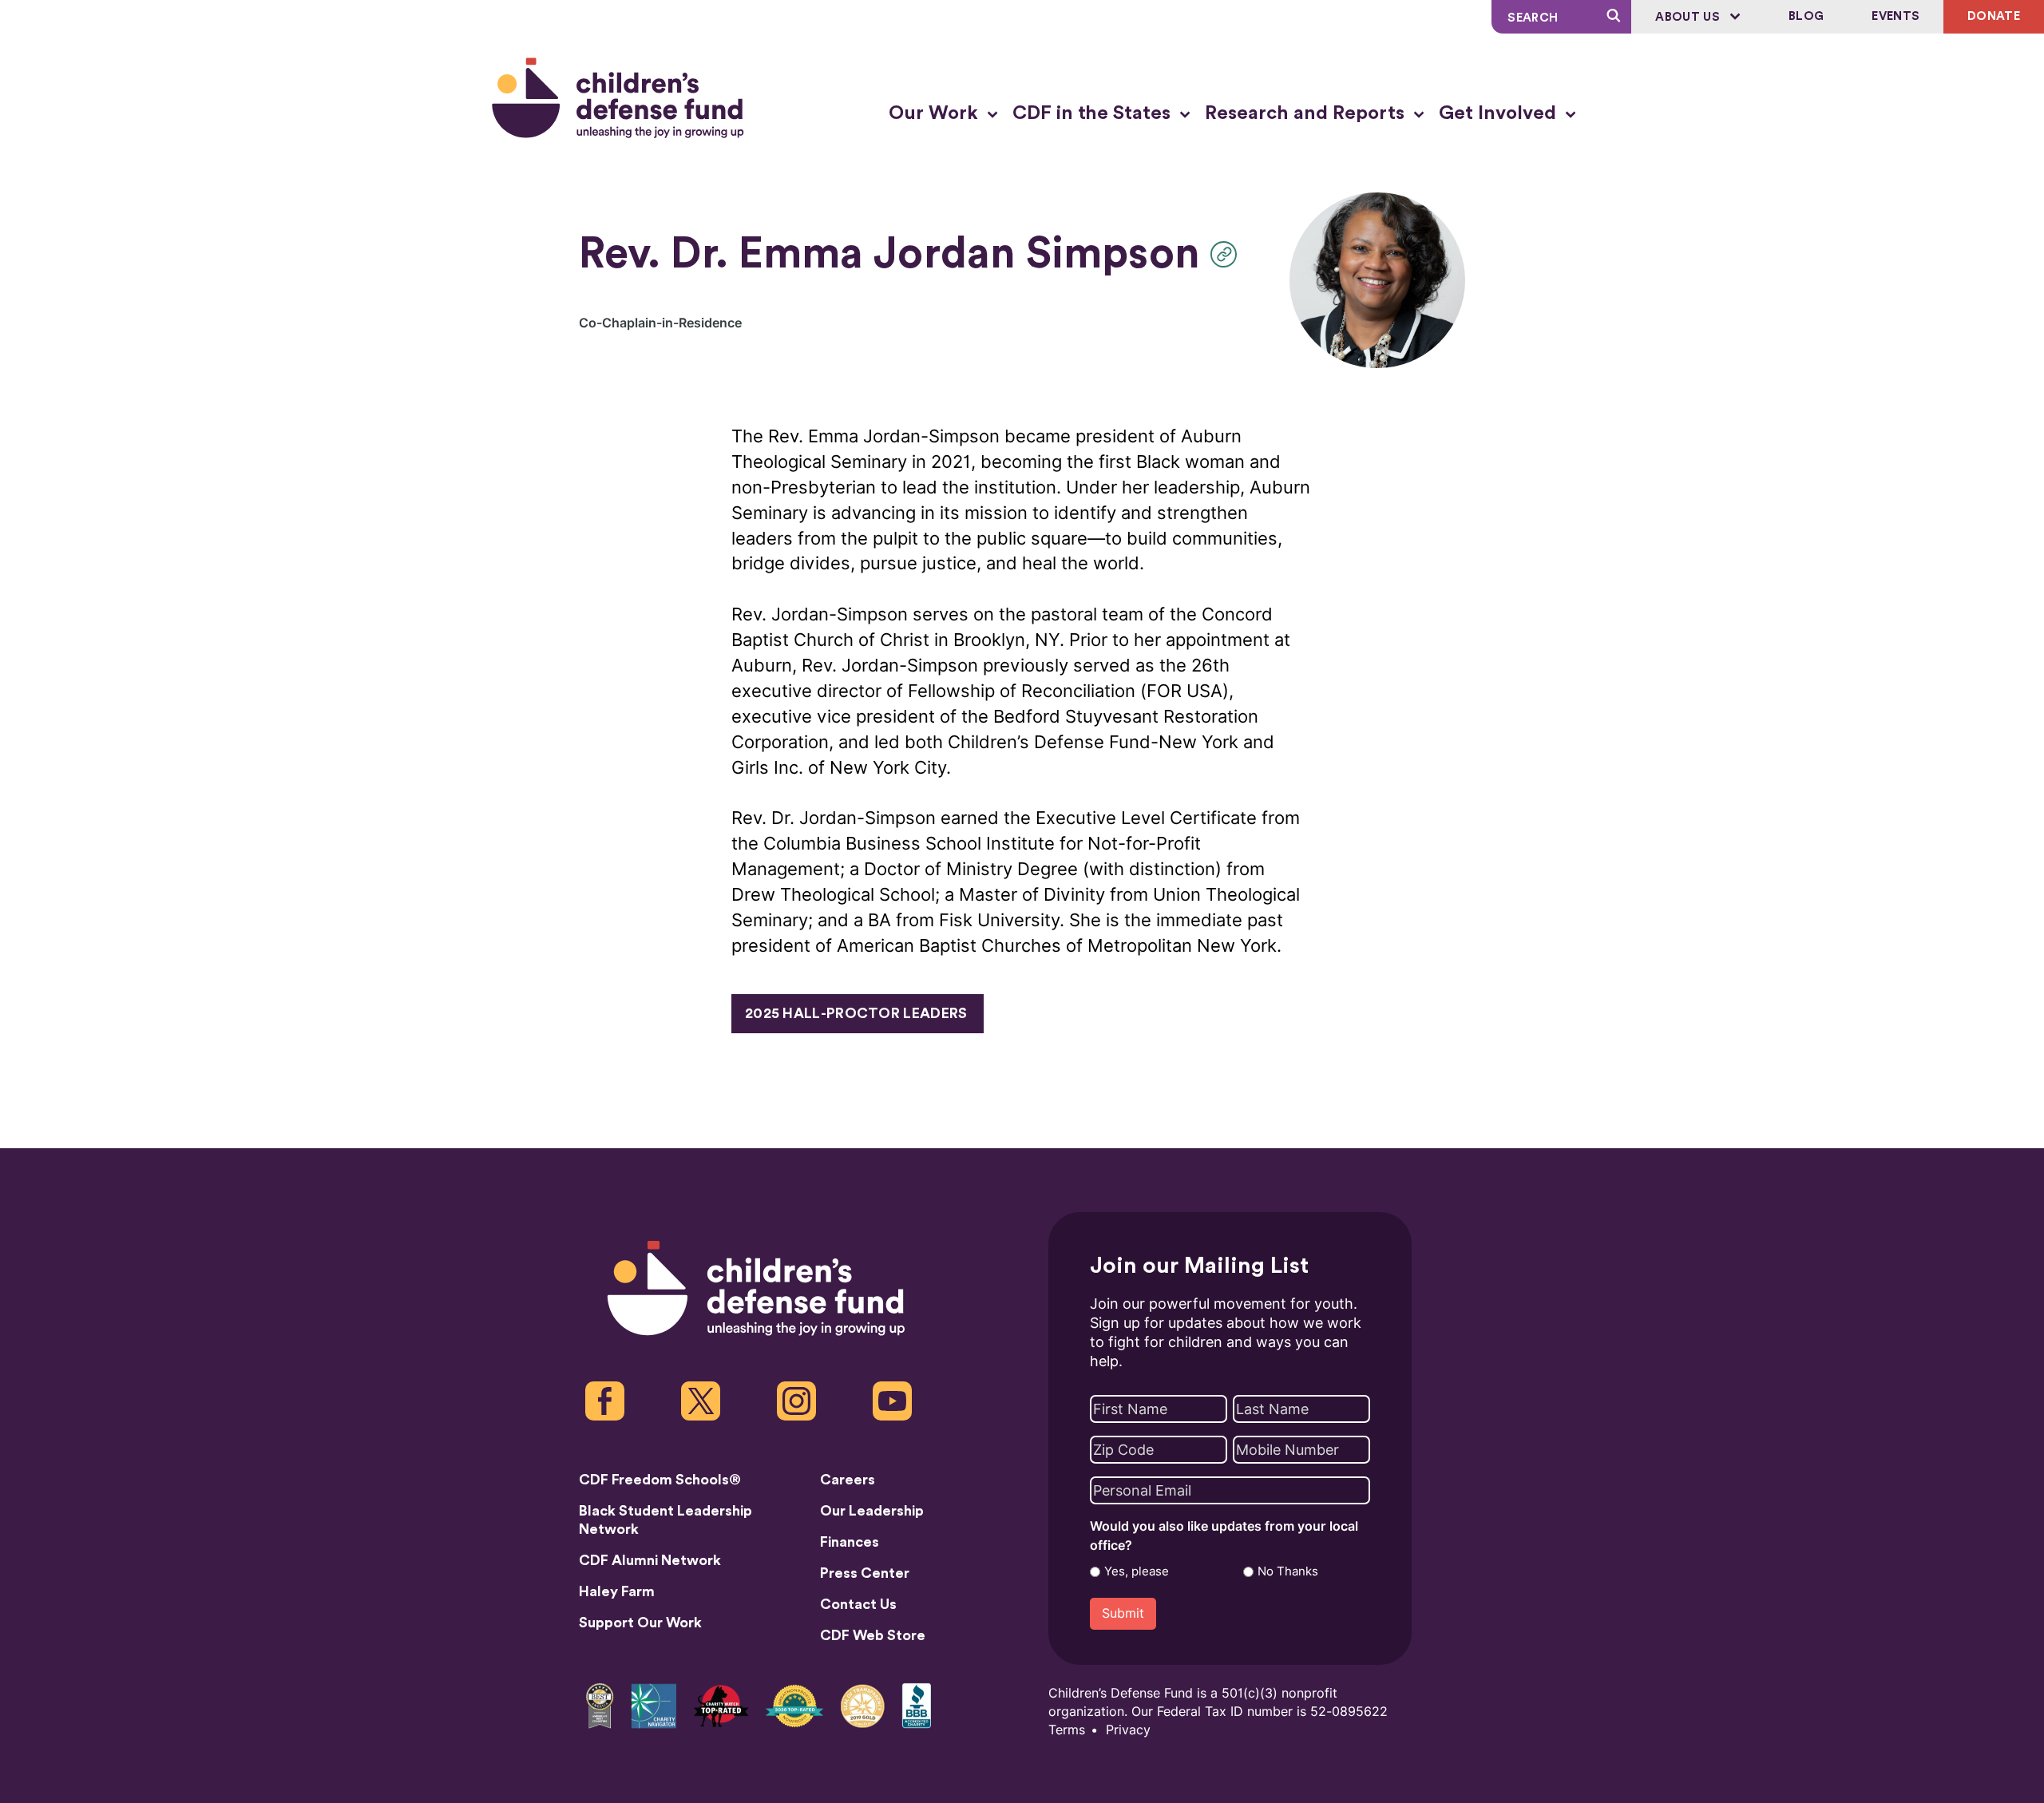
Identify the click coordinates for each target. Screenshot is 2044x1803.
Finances (850, 1542)
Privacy (1128, 1730)
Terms (1067, 1730)
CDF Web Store (873, 1635)
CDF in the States (1094, 113)
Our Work (936, 113)
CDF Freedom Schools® (660, 1480)
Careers (848, 1480)
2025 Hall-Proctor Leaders (856, 1013)
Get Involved (1500, 113)
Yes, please (1137, 1571)
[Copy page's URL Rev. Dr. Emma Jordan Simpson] (1228, 254)
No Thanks (1288, 1571)
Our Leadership (872, 1511)
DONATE (1994, 16)
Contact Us (858, 1604)
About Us (1689, 17)
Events (1895, 16)
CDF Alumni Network (650, 1560)
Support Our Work (640, 1623)
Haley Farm (617, 1591)
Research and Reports (1307, 113)
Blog (1806, 16)
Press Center (865, 1573)
